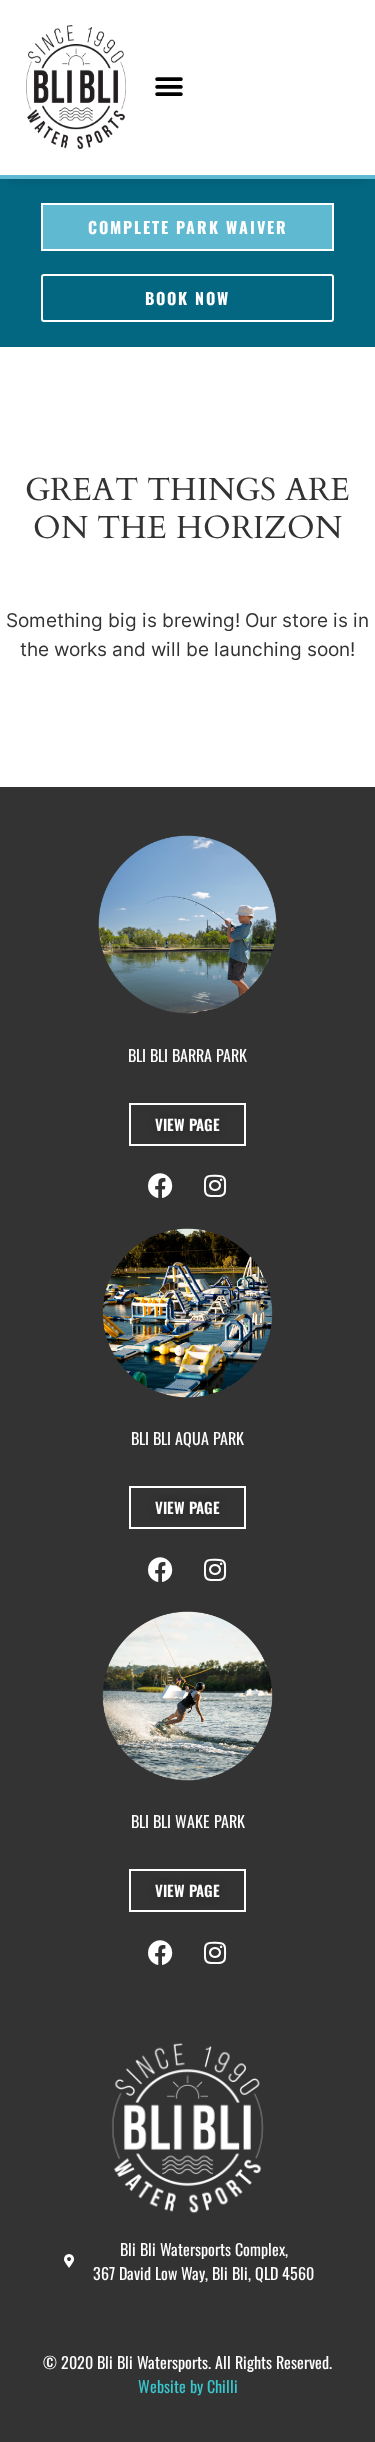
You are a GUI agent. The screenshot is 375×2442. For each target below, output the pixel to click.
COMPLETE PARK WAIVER (188, 227)
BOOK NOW (187, 298)
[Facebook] (160, 1952)
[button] (168, 87)
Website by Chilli (188, 2386)
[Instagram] (215, 1952)
